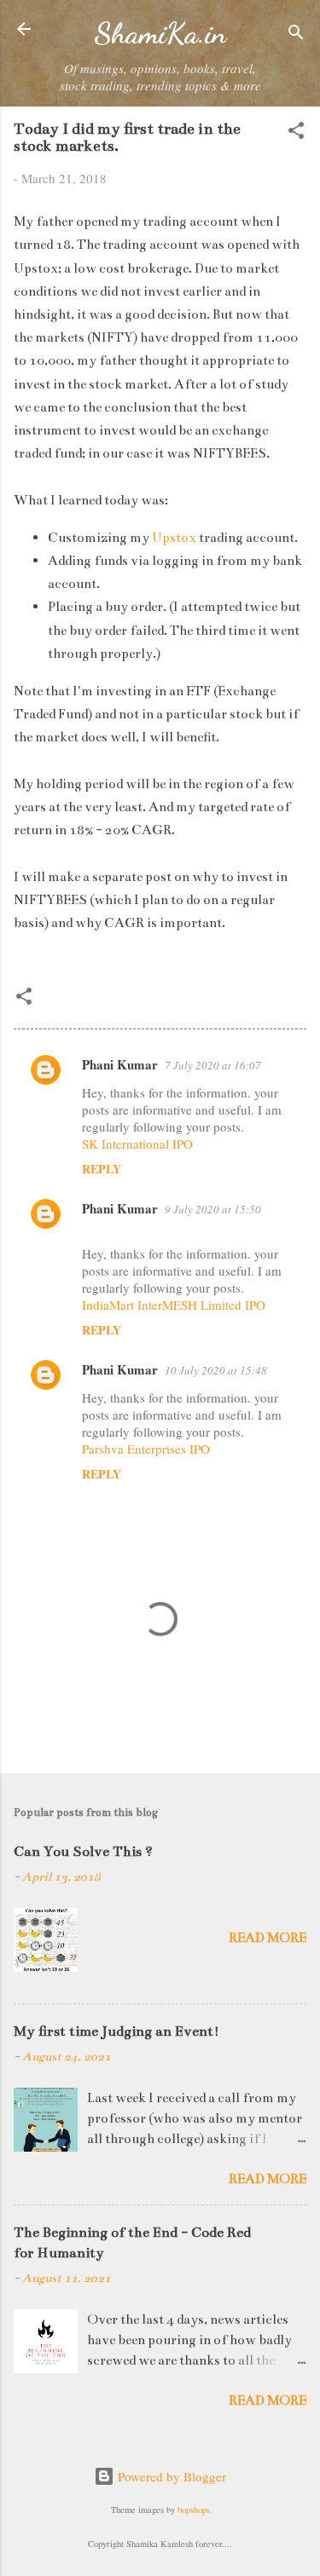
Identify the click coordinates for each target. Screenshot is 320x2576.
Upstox (175, 537)
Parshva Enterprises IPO (146, 1449)
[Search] (296, 35)
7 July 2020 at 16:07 (213, 1065)
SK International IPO (137, 1144)
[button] (296, 133)
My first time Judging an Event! (116, 2031)
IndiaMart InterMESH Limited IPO (174, 1305)
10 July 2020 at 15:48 (216, 1370)
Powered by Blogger (170, 2476)
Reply (102, 1169)
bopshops (194, 2510)
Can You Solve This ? (83, 1852)
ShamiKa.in (160, 33)
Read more (268, 1937)
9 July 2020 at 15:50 (213, 1209)
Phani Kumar (120, 1064)
